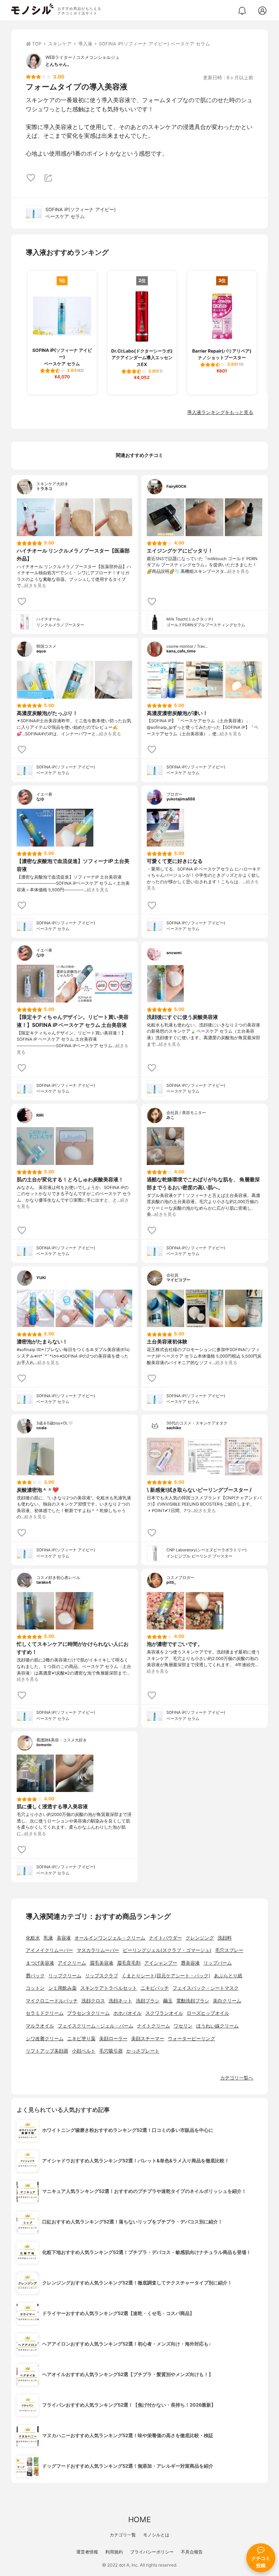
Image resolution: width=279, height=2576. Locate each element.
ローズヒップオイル (208, 2013)
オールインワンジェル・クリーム (110, 1938)
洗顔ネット (120, 2001)
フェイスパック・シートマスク (206, 1988)
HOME (139, 2519)
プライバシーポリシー (152, 2552)
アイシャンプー (161, 1963)
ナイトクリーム (153, 2026)
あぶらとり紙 (228, 1976)
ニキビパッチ (155, 1988)
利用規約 (114, 2552)
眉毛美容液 (102, 1963)
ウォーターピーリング (191, 2039)
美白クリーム (227, 2001)
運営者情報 (87, 2552)
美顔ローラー (113, 2039)
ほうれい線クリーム (217, 2026)
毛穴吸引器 (111, 2051)
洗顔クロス (93, 2001)
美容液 (64, 1938)
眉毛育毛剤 (129, 1963)
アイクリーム (72, 1963)
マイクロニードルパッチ (52, 2001)
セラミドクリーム (45, 2013)
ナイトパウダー (165, 1938)
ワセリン (183, 2026)
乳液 (48, 1938)
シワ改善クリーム (45, 2039)
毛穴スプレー (229, 1950)
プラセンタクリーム (88, 2013)
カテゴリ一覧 (123, 2535)
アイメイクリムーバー (49, 1950)
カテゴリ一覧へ (237, 2078)
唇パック (35, 1976)
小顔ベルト (84, 2051)
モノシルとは (156, 2535)
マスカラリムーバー (98, 1950)
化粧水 (33, 1938)
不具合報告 (192, 2552)
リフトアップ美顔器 (47, 2051)
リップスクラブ (102, 1976)
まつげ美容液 (40, 1963)
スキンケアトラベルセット (109, 1988)
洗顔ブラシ (148, 2001)
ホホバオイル (128, 2013)
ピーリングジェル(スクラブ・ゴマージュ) (167, 1950)
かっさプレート (143, 2051)
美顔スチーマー (148, 2039)
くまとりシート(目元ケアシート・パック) (166, 1976)
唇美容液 (190, 1963)
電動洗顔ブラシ (193, 2001)
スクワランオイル (164, 2013)
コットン (35, 1988)
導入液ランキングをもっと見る (220, 412)
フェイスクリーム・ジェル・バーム (96, 2026)
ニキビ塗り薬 (81, 2039)
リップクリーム (65, 1976)
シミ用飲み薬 (62, 1988)
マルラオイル (40, 2026)
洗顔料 (225, 1938)
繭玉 (168, 2001)
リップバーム (218, 1963)
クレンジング (200, 1938)
